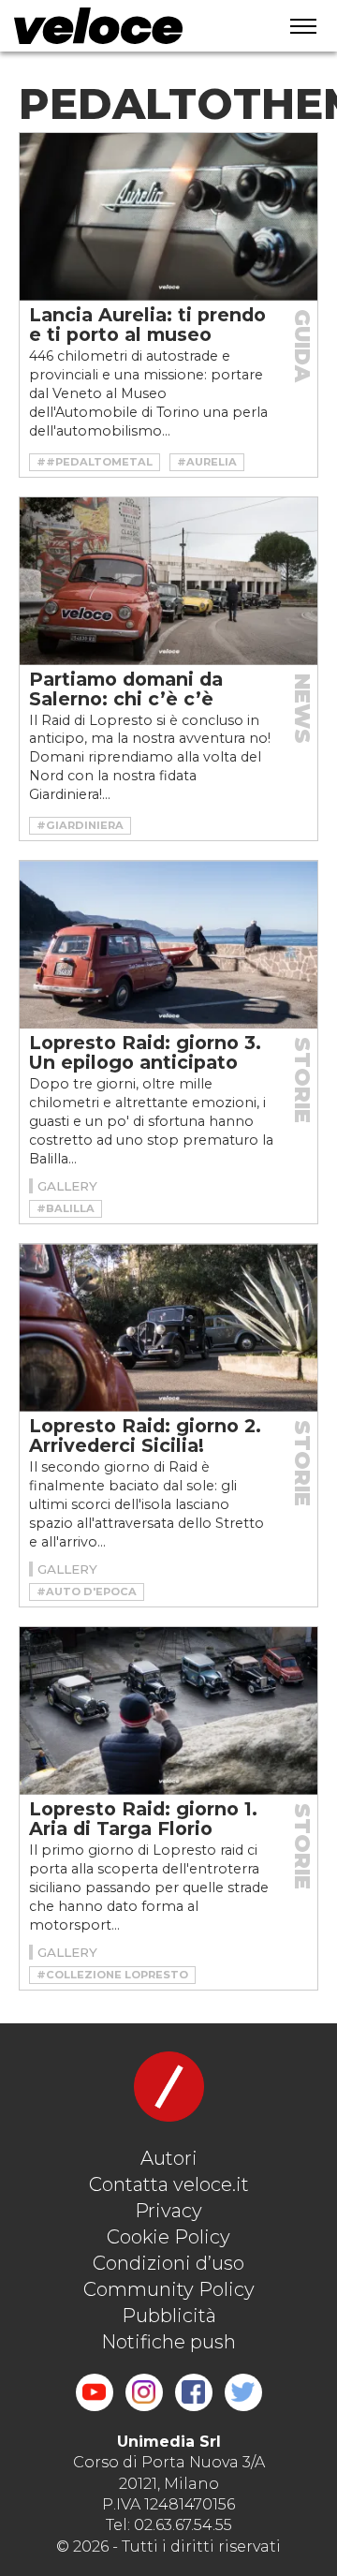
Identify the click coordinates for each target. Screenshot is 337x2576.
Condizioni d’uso (168, 2263)
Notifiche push (168, 2342)
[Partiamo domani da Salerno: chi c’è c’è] (168, 581)
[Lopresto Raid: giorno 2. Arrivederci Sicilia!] (168, 1328)
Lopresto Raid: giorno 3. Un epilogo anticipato (145, 1052)
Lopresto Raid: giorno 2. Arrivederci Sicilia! (145, 1436)
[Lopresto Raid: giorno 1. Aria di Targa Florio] (168, 1711)
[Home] (132, 26)
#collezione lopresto (112, 1975)
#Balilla (66, 1208)
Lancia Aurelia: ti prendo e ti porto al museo (147, 325)
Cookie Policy (168, 2237)
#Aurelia (207, 462)
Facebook (194, 2392)
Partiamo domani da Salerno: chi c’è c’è (126, 689)
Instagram (144, 2392)
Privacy (168, 2211)
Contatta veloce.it (169, 2184)
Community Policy (169, 2289)
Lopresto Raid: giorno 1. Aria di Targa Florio (143, 1819)
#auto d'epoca (87, 1591)
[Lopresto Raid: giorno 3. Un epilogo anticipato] (168, 945)
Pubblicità (169, 2316)
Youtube (95, 2392)
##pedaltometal (95, 462)
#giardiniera (80, 825)
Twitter (243, 2392)
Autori (169, 2158)
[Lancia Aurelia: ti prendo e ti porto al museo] (168, 217)
